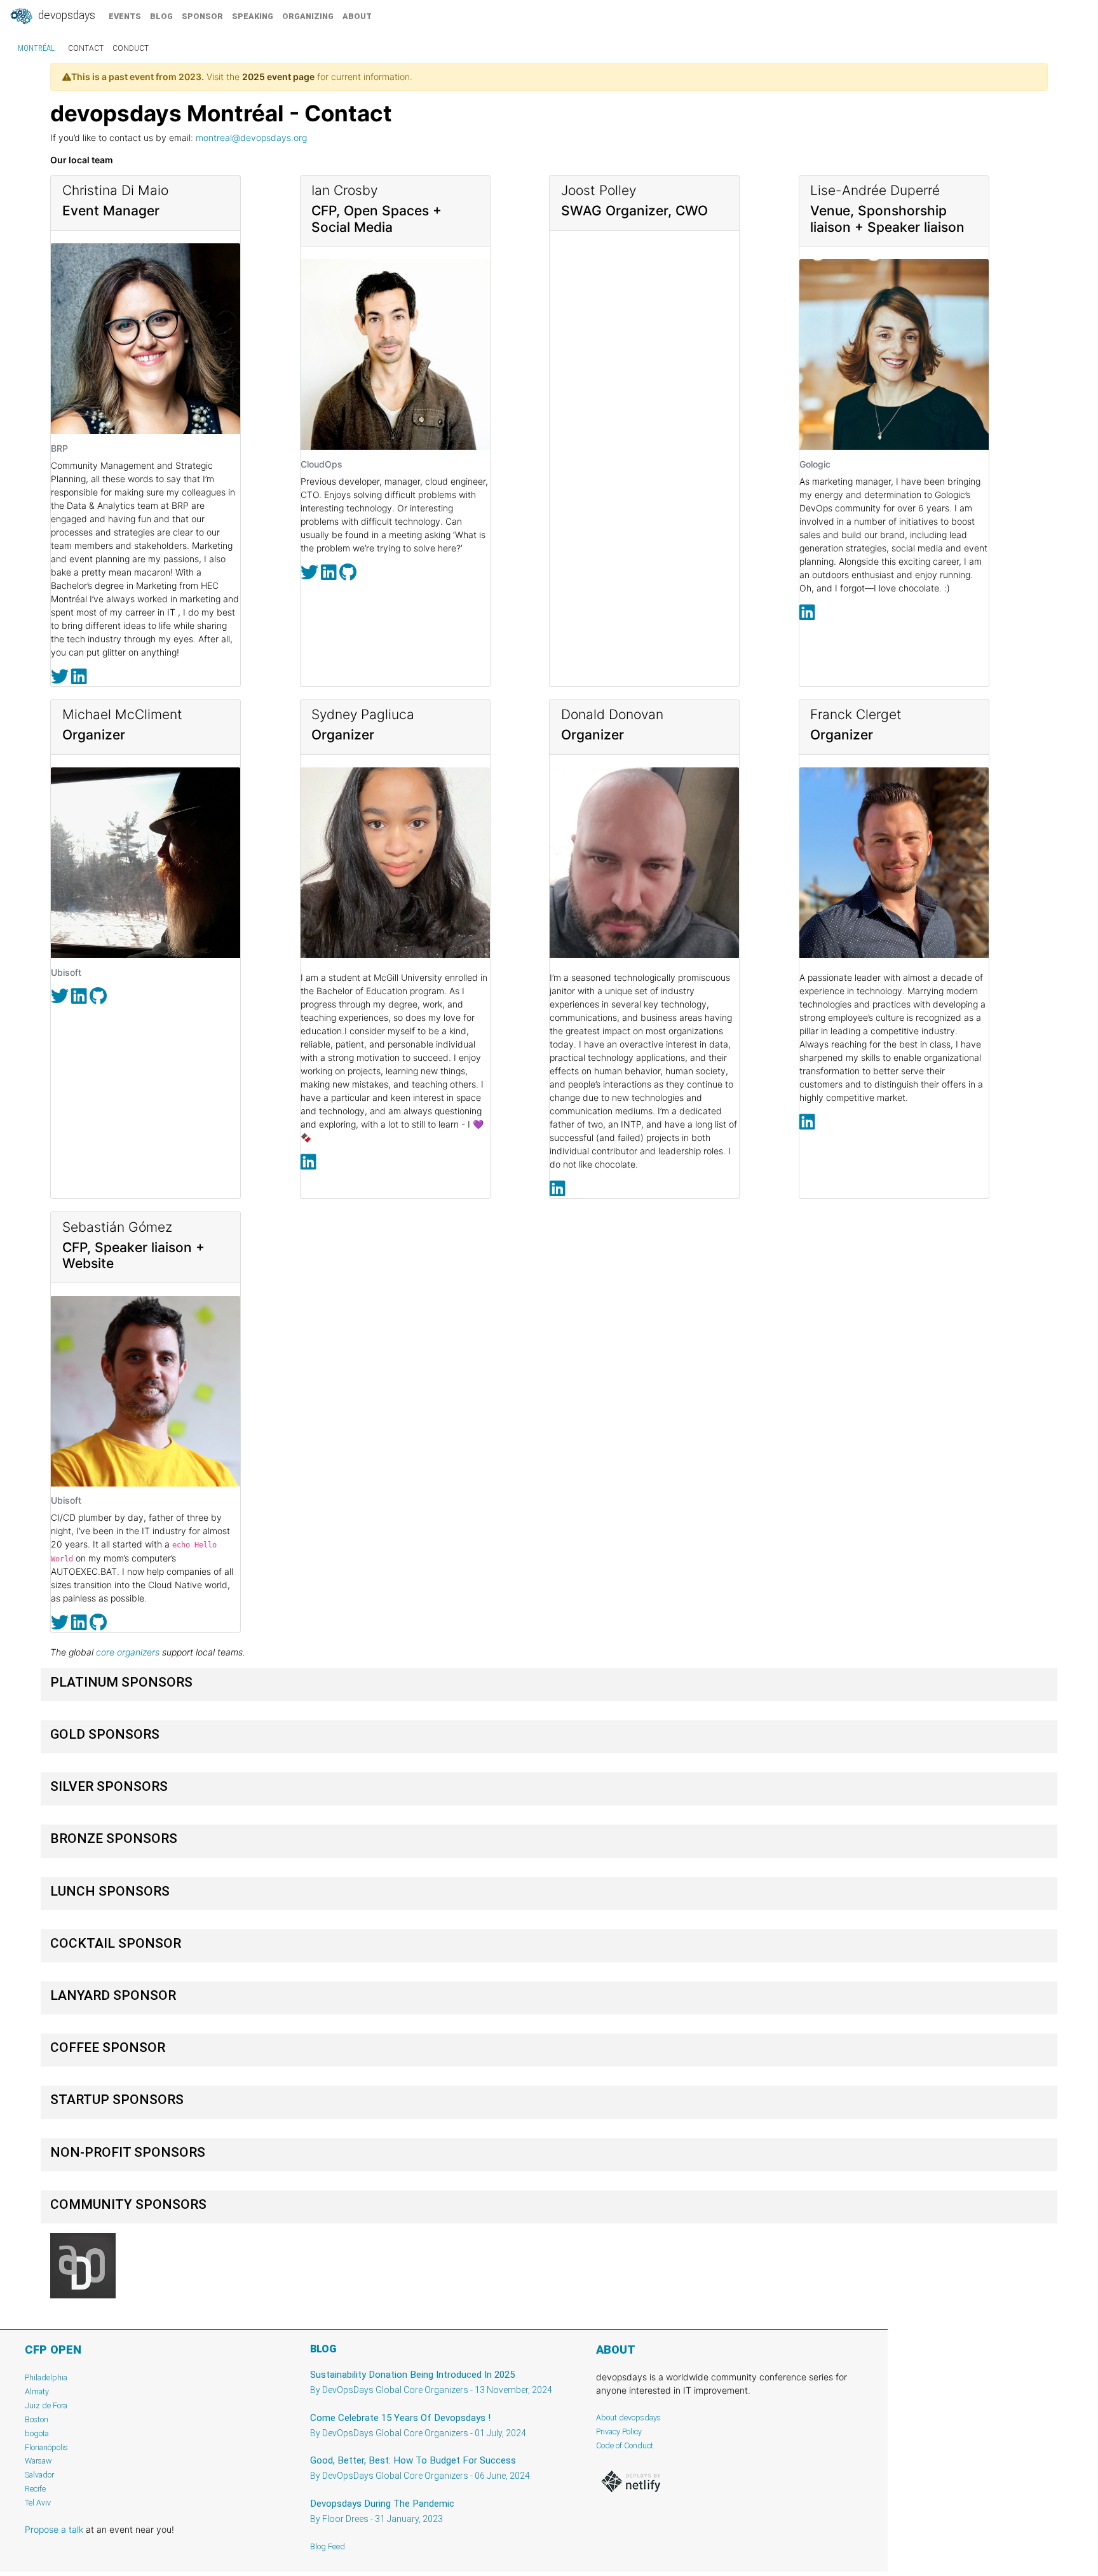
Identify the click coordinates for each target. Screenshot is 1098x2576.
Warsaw (38, 2461)
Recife (35, 2489)
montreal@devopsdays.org (251, 138)
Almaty (37, 2391)
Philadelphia (46, 2377)
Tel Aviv (38, 2503)
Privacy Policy (619, 2431)
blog (161, 16)
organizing (308, 16)
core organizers (128, 1652)
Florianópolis (46, 2447)
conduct (131, 48)
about (357, 16)
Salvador (39, 2475)
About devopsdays (628, 2418)
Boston (37, 2419)
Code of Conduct (625, 2445)
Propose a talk (54, 2529)
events (125, 16)
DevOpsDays (65, 15)
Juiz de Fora (46, 2405)
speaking (253, 16)
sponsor (202, 16)
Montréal (36, 48)
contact (86, 48)
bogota (37, 2433)
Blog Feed (328, 2546)
